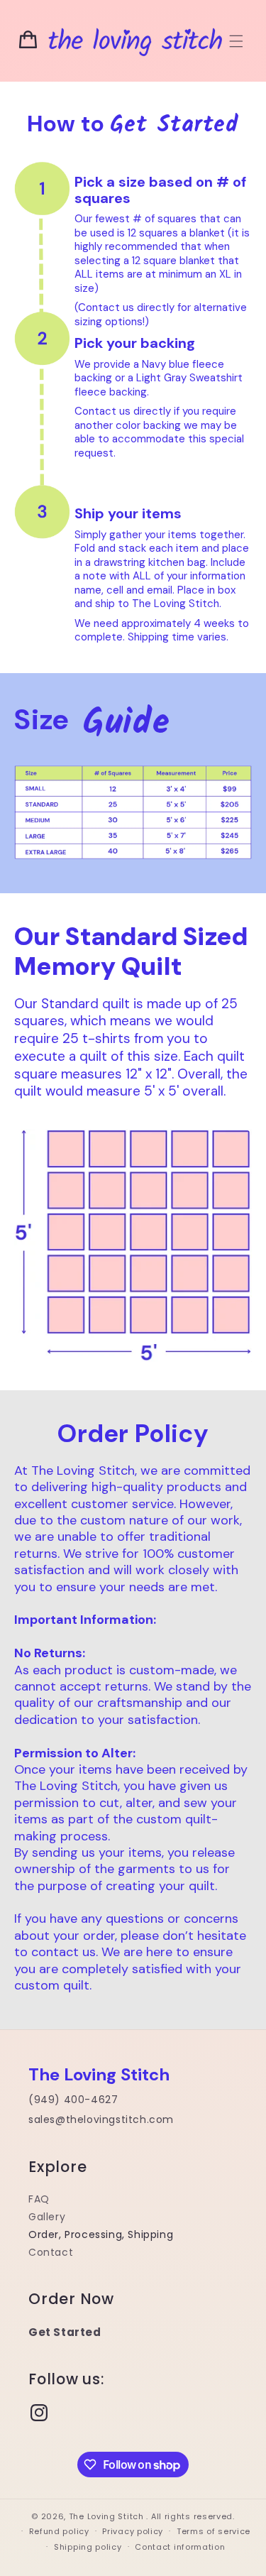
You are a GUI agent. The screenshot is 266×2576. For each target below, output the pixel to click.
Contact (51, 2252)
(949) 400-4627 (73, 2100)
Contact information (180, 2547)
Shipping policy (88, 2547)
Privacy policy (133, 2531)
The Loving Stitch (108, 2516)
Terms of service (214, 2531)
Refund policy (59, 2531)
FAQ (39, 2199)
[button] (236, 41)
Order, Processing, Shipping (101, 2234)
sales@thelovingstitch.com (101, 2119)
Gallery (47, 2217)
